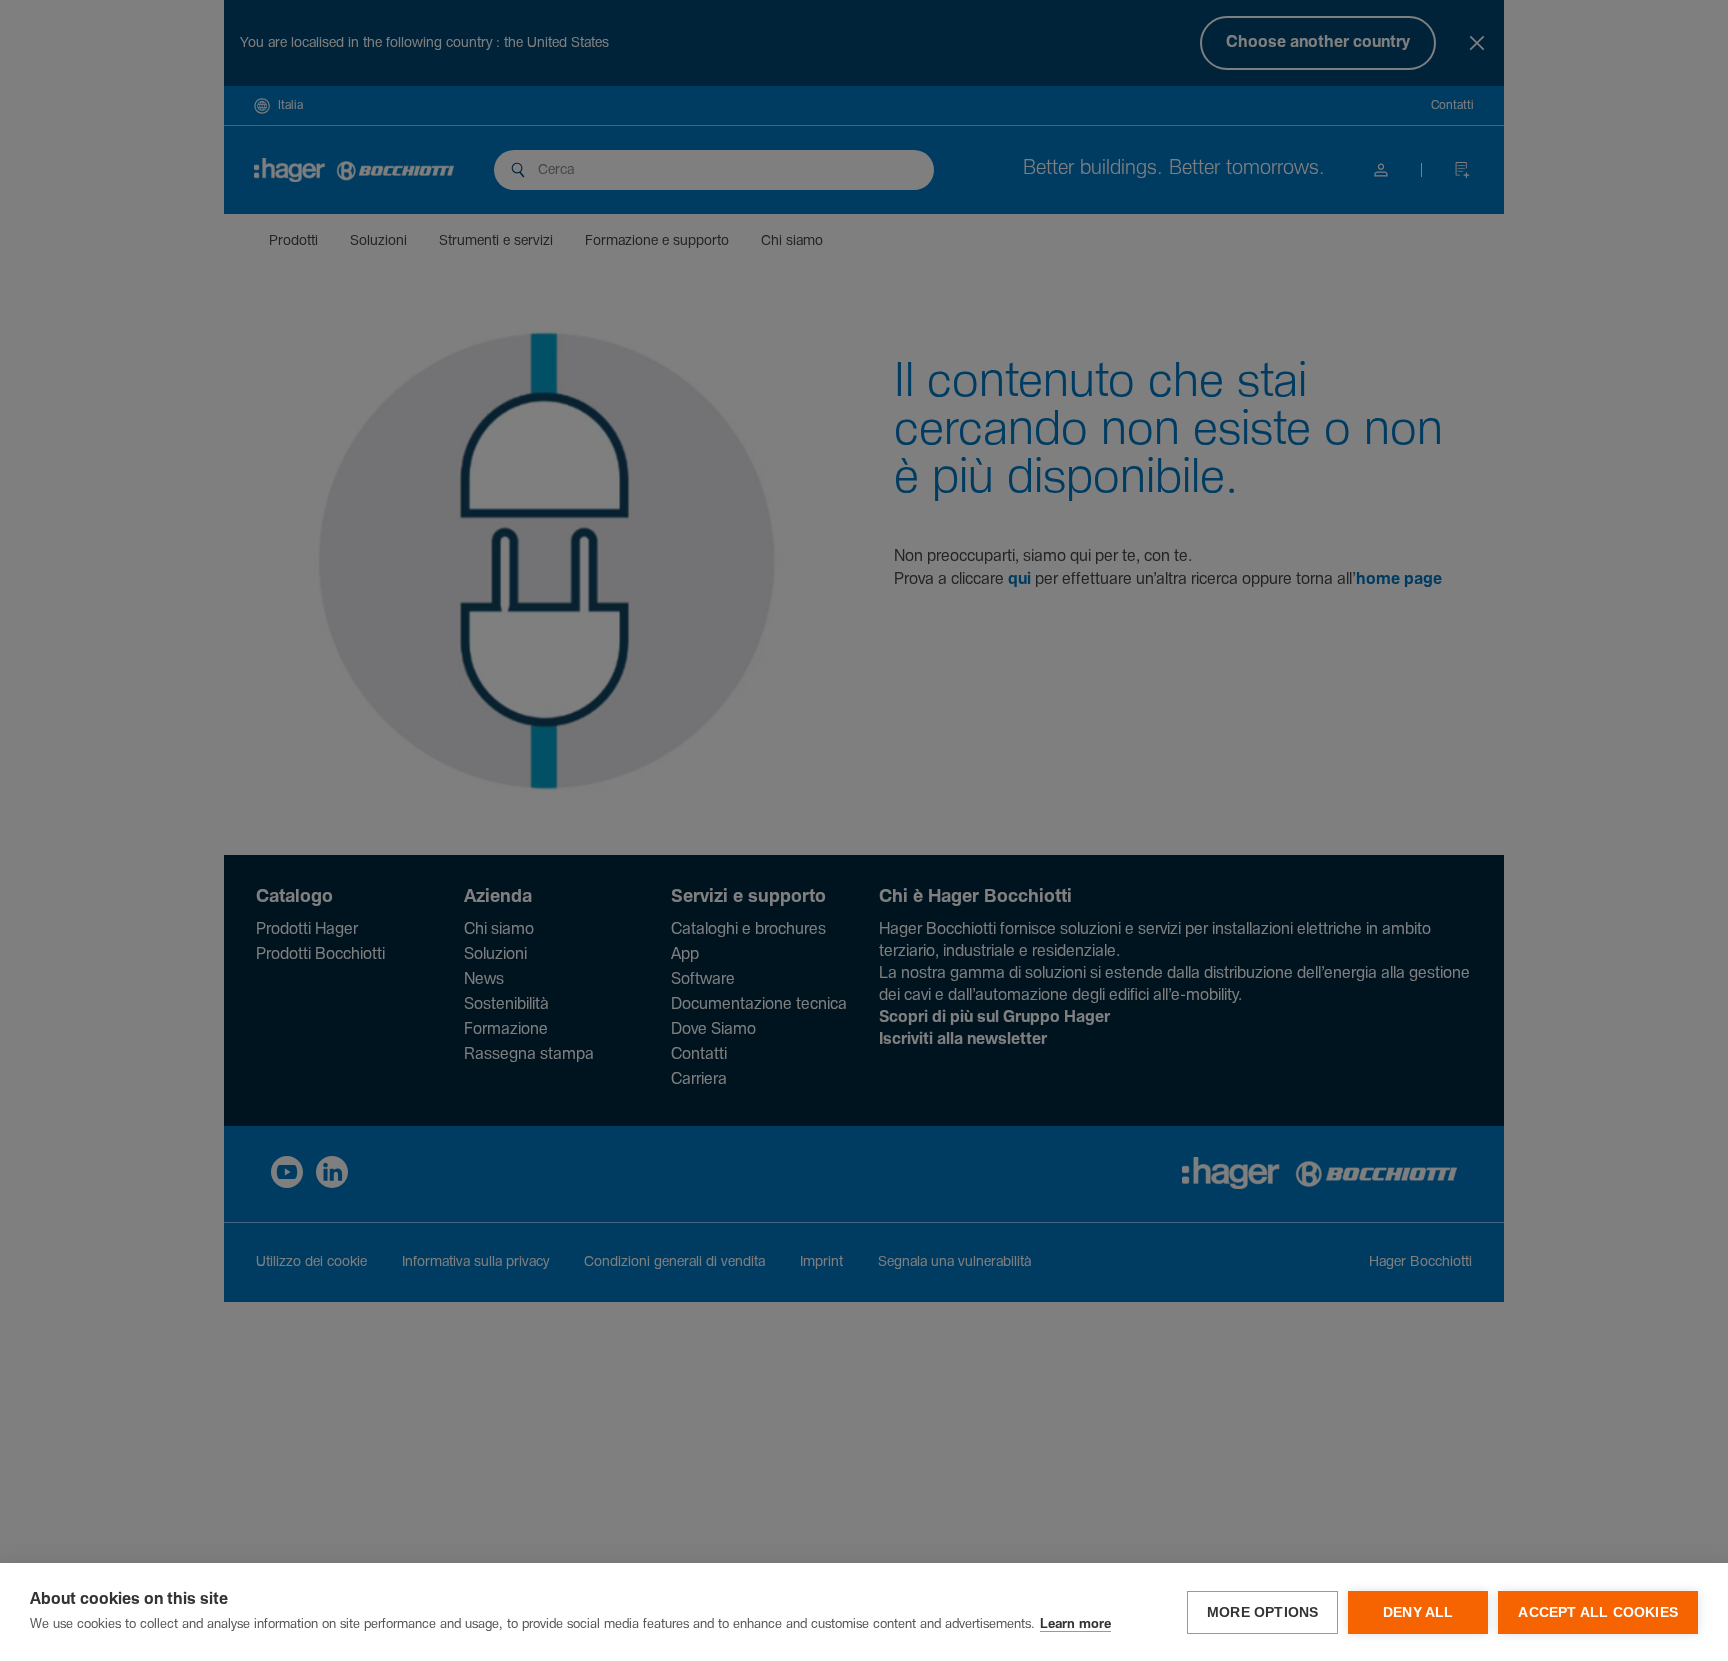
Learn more (1075, 1624)
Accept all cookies (1598, 1612)
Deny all (1418, 1612)
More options (1262, 1612)
